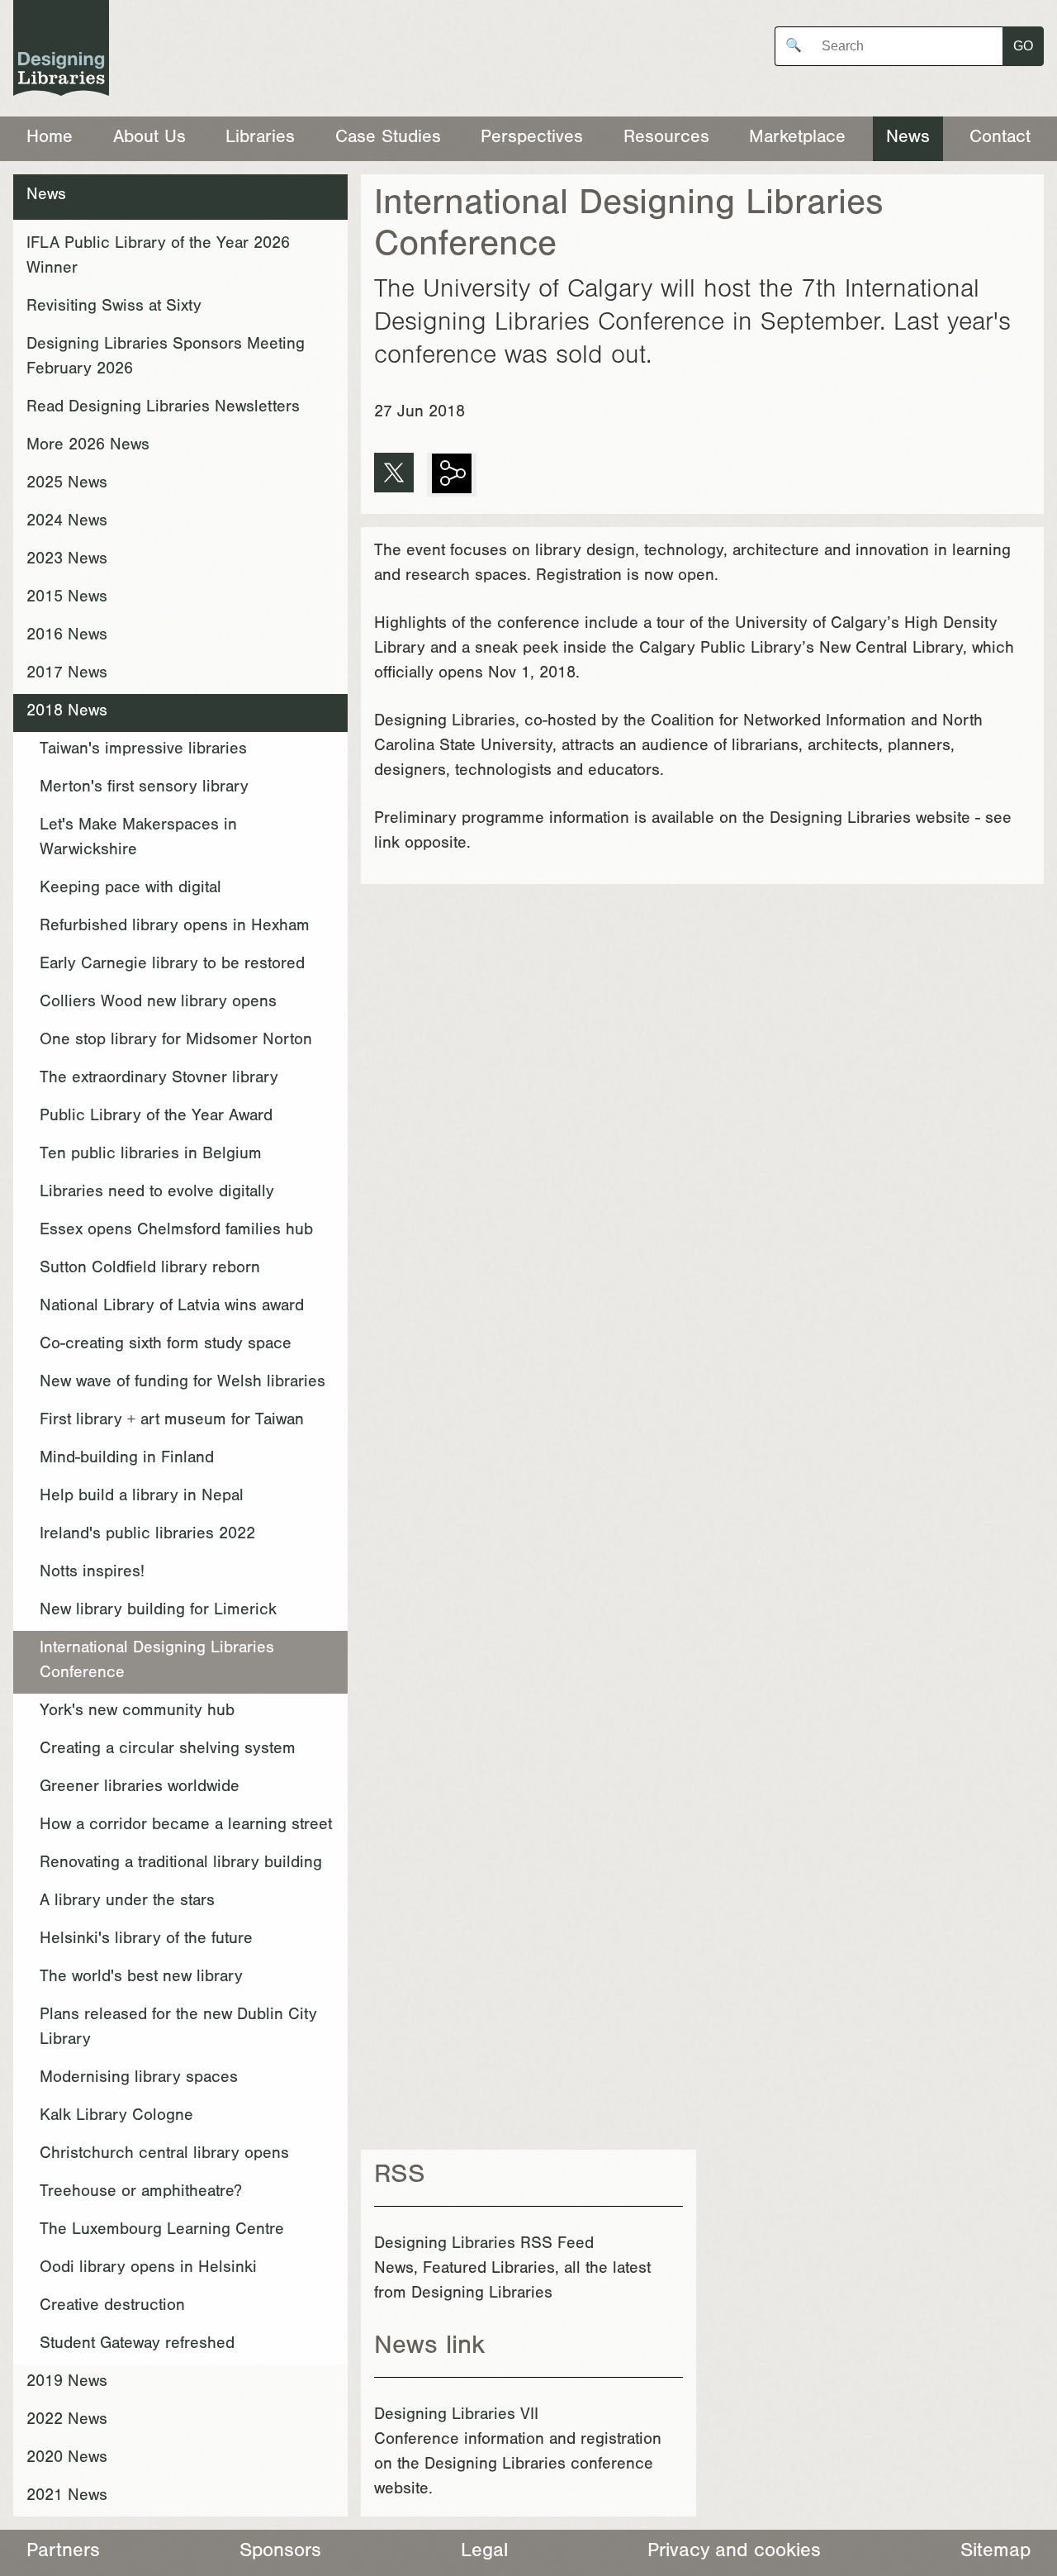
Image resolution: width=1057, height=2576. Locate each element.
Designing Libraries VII (456, 2417)
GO (1023, 46)
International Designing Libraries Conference (157, 1662)
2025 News (67, 485)
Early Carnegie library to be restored (172, 966)
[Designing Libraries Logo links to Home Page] (61, 52)
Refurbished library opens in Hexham (175, 928)
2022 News (67, 2422)
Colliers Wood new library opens (158, 1004)
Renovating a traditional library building (181, 1865)
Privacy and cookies (734, 2553)
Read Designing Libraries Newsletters (163, 409)
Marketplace (797, 139)
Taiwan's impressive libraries (143, 751)
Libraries (260, 139)
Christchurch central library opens (164, 2155)
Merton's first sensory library (144, 789)
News (908, 139)
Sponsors (280, 2553)
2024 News (67, 523)
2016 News (67, 637)
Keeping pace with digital (130, 890)
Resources (666, 139)
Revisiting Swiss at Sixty (114, 308)
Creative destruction (112, 2307)
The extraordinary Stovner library (159, 1080)
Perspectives (532, 139)
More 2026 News (88, 447)
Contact (1000, 139)
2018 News (67, 713)
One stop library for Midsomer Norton (176, 1042)
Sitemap (995, 2553)
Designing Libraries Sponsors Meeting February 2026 (166, 359)
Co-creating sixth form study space (166, 1346)
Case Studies (388, 139)
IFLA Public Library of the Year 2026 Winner (158, 258)
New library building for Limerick (158, 1612)
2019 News (67, 2384)
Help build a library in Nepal (142, 1498)
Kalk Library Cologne (116, 2117)
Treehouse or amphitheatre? (141, 2193)
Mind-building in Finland (127, 1460)
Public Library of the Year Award (156, 1118)
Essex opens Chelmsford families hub (176, 1232)
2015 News (67, 599)
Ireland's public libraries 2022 (147, 1536)
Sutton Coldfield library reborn (150, 1270)
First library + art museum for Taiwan (172, 1422)
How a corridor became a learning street (186, 1827)
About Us (149, 139)
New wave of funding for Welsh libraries (182, 1384)
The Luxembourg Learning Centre (162, 2231)
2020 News (67, 2460)
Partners (63, 2553)
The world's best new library (141, 1979)
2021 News (67, 2498)
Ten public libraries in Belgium (151, 1156)
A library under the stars (127, 1903)
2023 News (67, 561)
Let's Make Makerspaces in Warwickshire (138, 839)
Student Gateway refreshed (137, 2345)
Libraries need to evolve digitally (157, 1194)
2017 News (67, 675)
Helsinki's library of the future (146, 1941)
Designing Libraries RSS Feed (484, 2246)
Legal (484, 2553)
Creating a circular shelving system (168, 1751)
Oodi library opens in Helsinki (148, 2269)
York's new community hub (137, 1713)
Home (50, 139)
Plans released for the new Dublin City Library (178, 2029)
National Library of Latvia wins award (172, 1308)
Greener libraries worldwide (140, 1789)
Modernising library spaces (139, 2079)
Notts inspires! (92, 1574)
